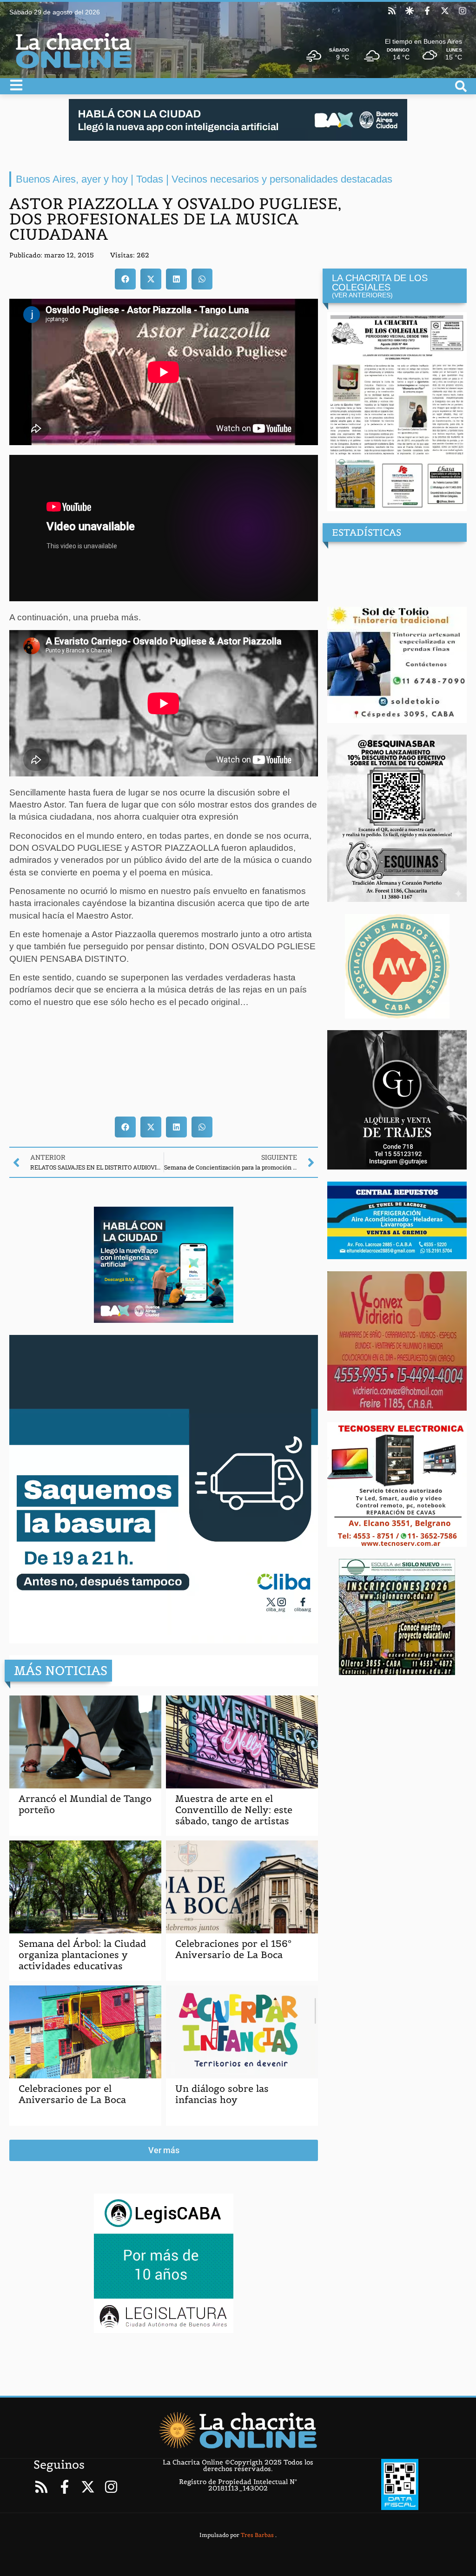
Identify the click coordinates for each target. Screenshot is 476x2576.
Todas (150, 179)
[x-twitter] (445, 11)
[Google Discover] (410, 11)
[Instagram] (463, 11)
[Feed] (392, 11)
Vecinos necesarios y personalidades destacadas (282, 179)
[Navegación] (16, 85)
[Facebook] (427, 11)
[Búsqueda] (461, 86)
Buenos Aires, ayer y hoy (72, 179)
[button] (125, 279)
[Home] (238, 2430)
